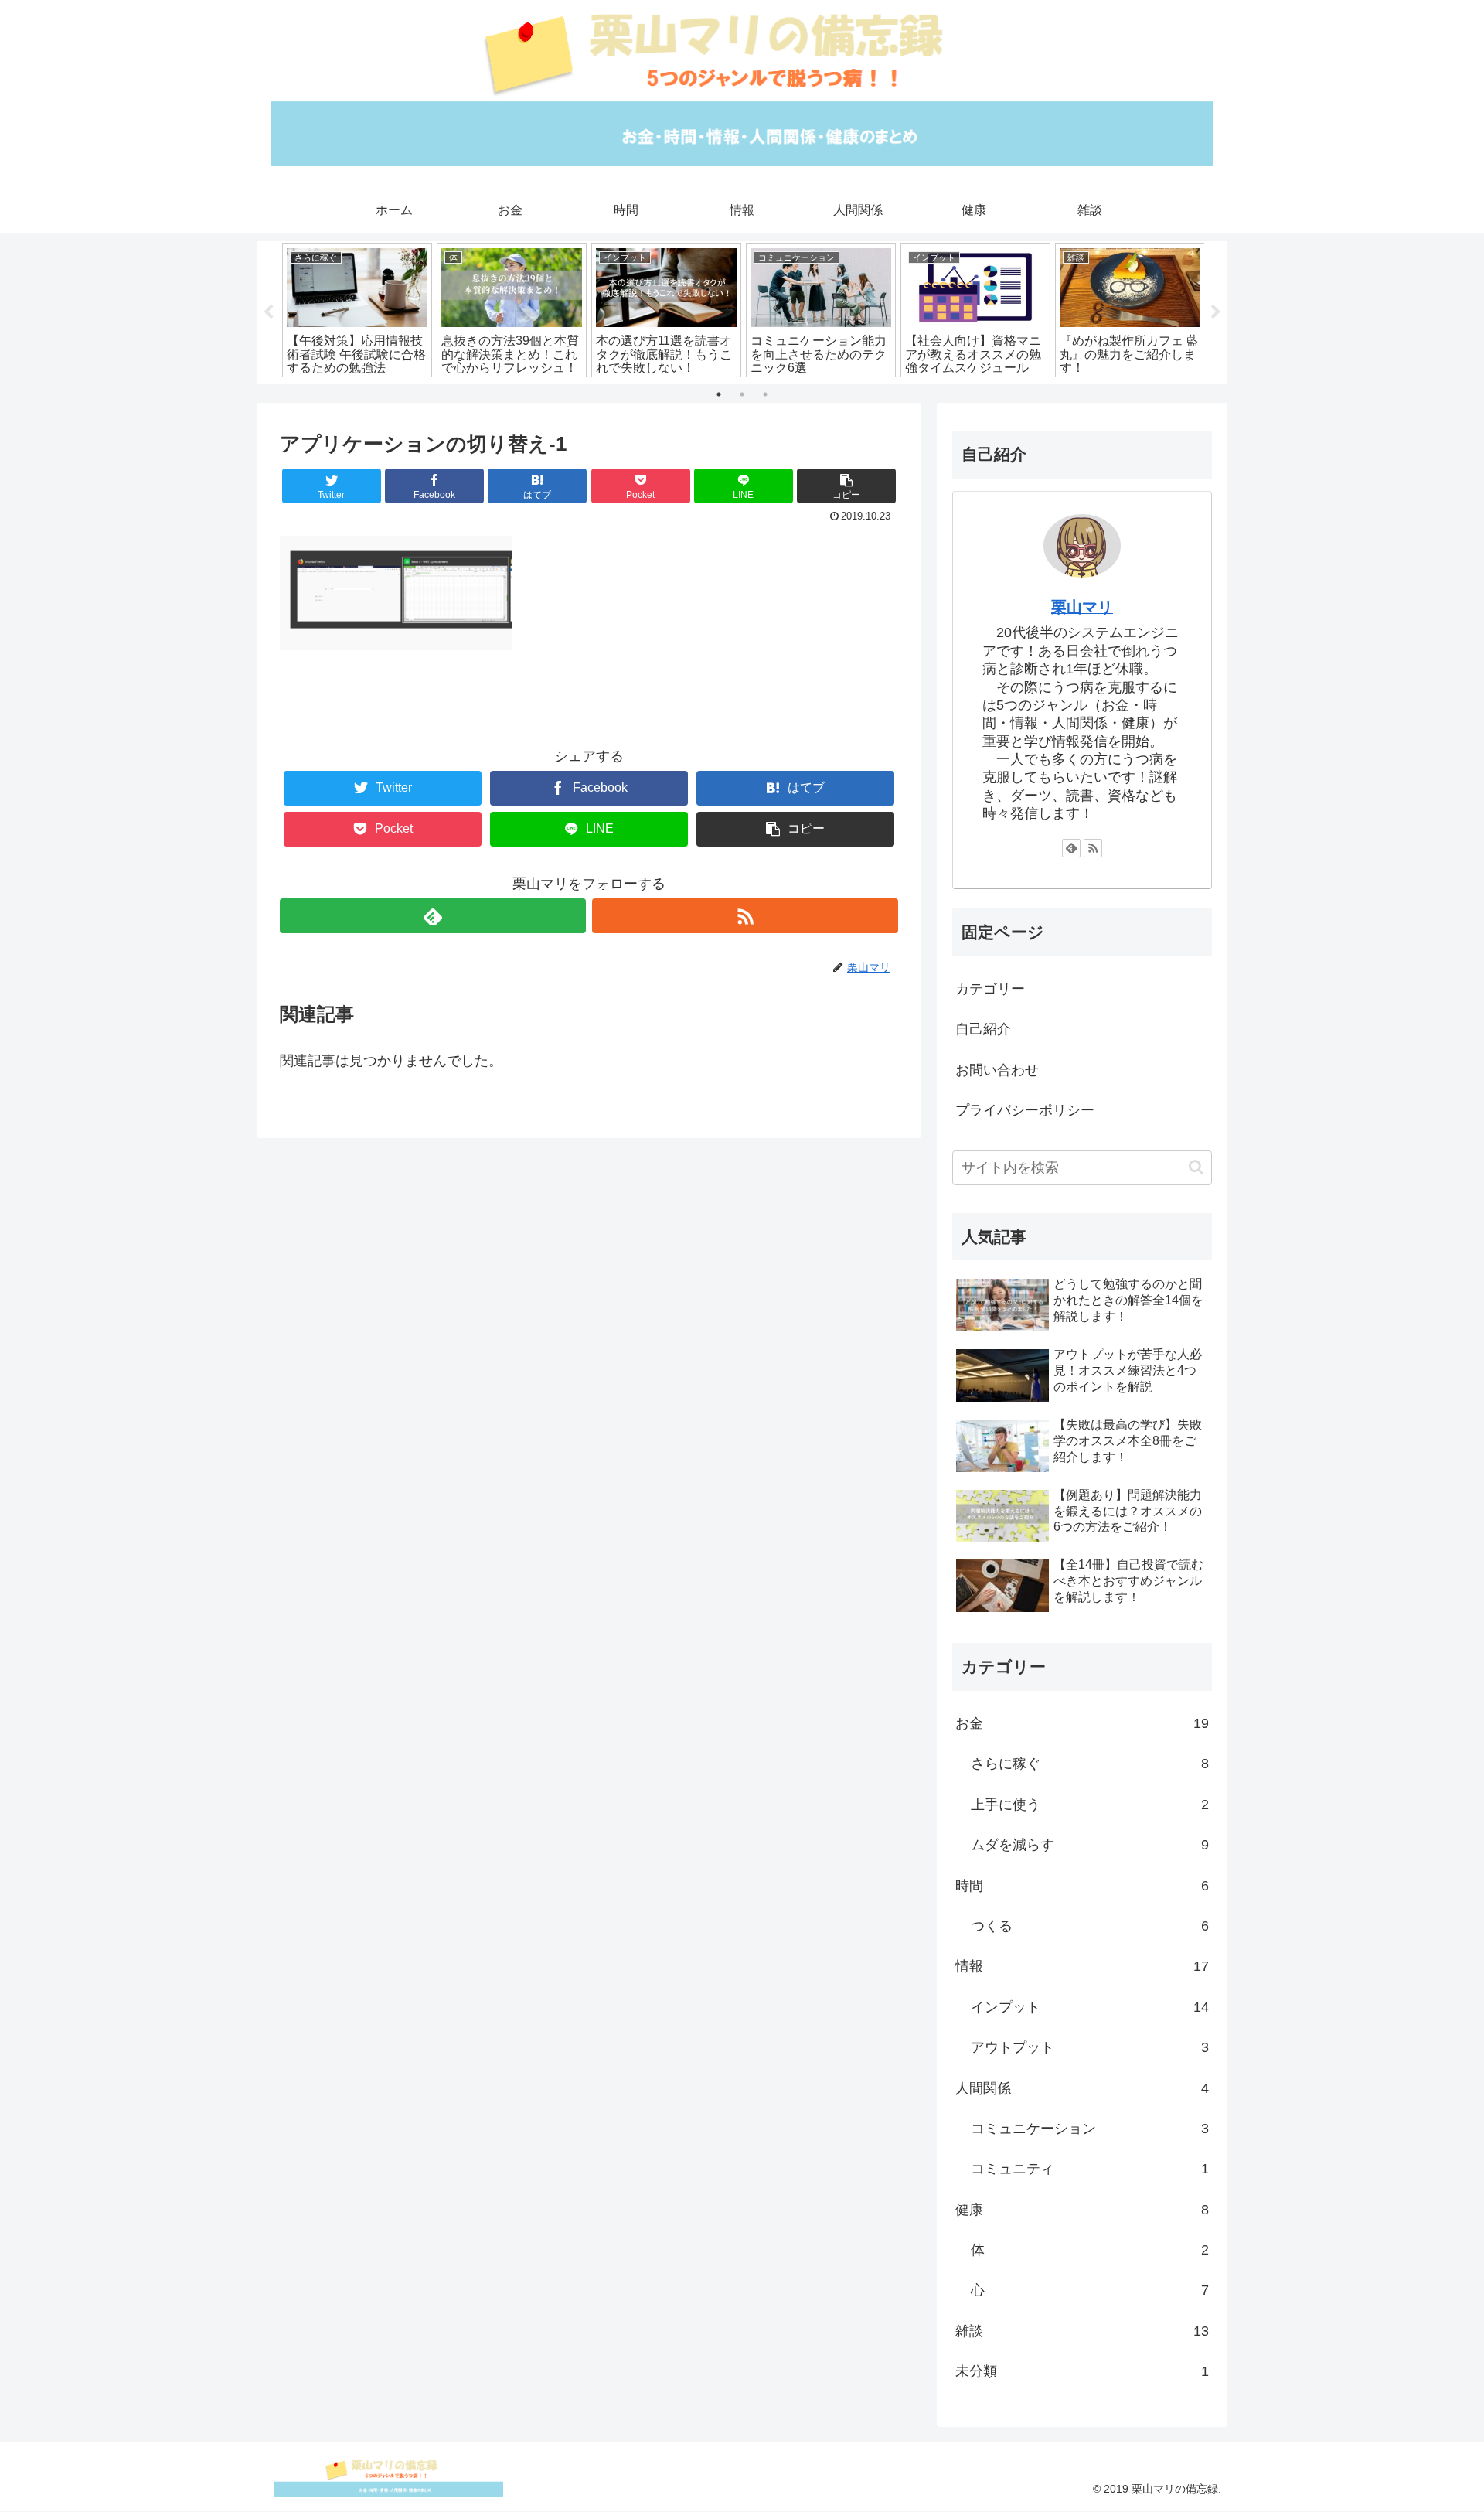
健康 (1082, 2210)
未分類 (1082, 2371)
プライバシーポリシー (1025, 1110)
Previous (268, 312)
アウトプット (1090, 2047)
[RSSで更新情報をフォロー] (745, 916)
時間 (1082, 1886)
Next (1216, 312)
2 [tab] (742, 394)
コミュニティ (1090, 2169)
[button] (1196, 1167)
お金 (1082, 1723)
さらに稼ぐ (1090, 1764)
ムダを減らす (1090, 1845)
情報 (1082, 1966)
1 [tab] (719, 394)
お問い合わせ (997, 1070)
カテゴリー (990, 989)
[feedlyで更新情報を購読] (433, 916)
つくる (1090, 1926)
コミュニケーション (1090, 2129)
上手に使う (1090, 1805)
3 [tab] (765, 394)
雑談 (1082, 2331)
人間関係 (1082, 2088)
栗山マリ (1082, 607)
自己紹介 (983, 1029)
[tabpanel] (357, 310)
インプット (1090, 2007)
